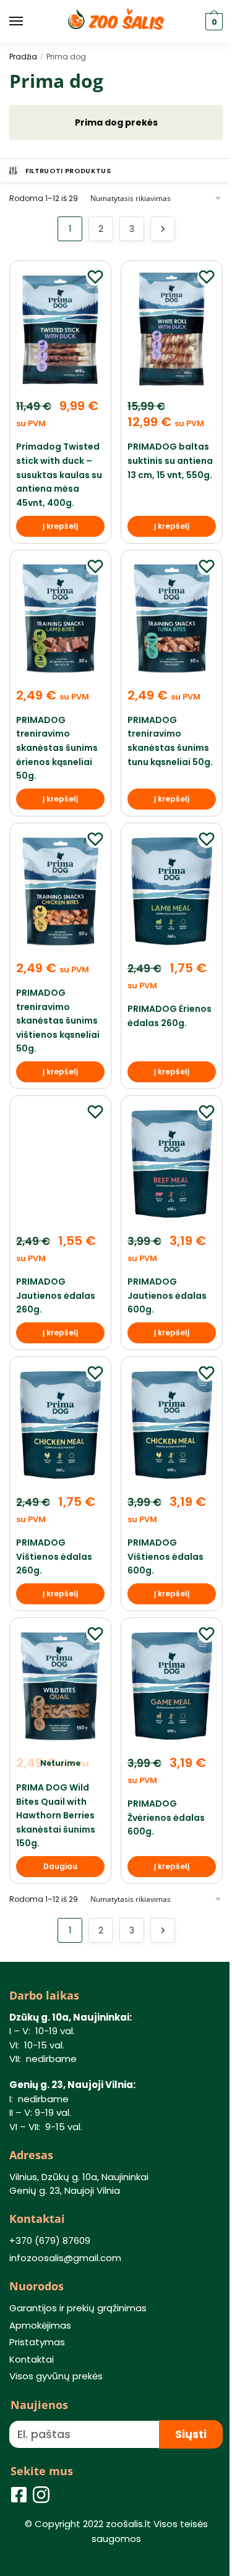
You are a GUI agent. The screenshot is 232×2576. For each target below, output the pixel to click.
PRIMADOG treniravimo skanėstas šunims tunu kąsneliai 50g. (170, 741)
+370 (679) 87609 (50, 2240)
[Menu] (28, 22)
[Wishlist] (95, 276)
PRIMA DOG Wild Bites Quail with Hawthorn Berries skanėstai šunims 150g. (56, 1816)
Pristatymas (37, 2342)
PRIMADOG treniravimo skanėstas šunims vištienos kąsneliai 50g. (58, 1021)
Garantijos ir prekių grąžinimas (78, 2308)
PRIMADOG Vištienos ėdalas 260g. (54, 1556)
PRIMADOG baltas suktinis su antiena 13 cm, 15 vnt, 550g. (170, 460)
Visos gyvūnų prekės (56, 2376)
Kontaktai (32, 2359)
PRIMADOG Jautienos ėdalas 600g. (167, 1295)
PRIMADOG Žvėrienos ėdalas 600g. (166, 1817)
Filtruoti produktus (68, 171)
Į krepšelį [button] (60, 526)
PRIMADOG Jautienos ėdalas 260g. (56, 1295)
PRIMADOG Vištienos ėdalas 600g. (165, 1556)
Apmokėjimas (40, 2325)
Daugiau (60, 1866)
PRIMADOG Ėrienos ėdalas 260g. (170, 1016)
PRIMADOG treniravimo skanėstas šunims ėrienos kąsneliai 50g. (57, 748)
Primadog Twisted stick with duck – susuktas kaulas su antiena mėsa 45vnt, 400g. (59, 475)
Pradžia (23, 57)
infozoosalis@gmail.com (65, 2258)
